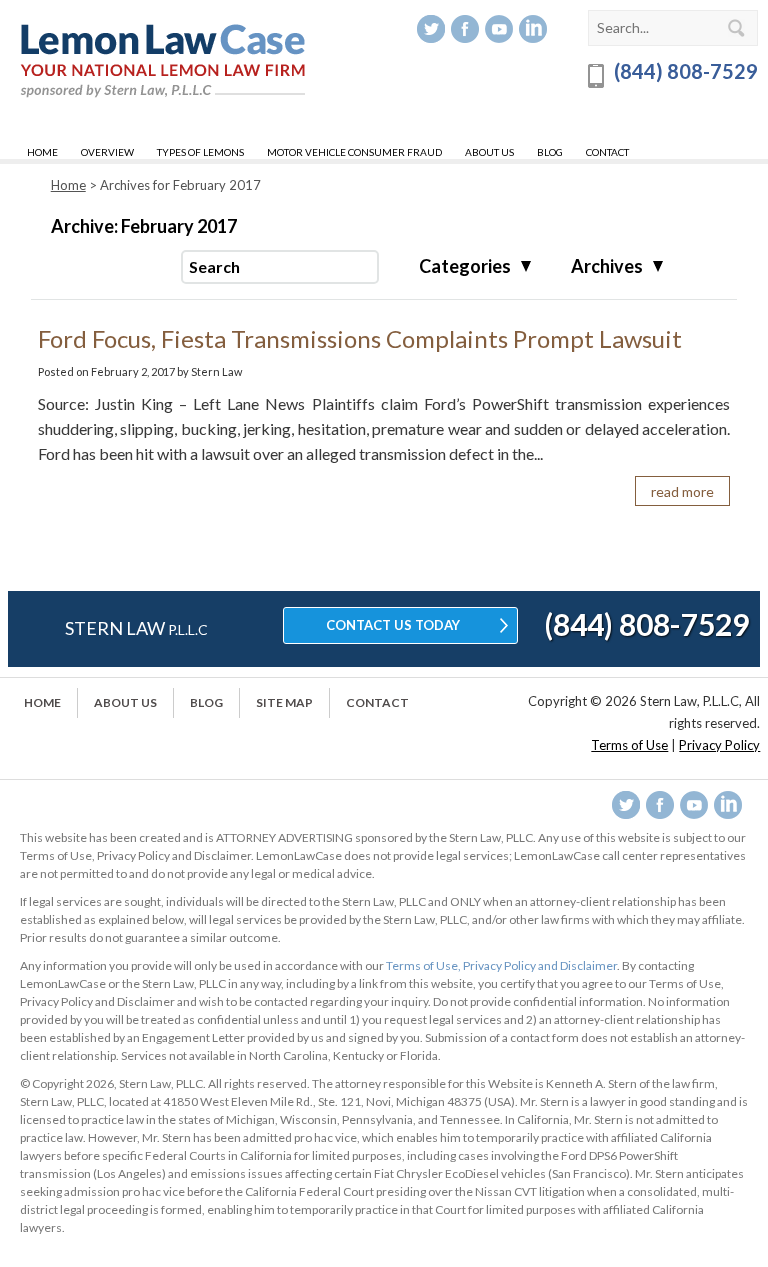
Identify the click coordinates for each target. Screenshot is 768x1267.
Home (42, 152)
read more (682, 491)
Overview (107, 152)
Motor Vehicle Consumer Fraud (354, 152)
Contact (607, 152)
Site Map (284, 702)
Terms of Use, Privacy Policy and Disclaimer (501, 965)
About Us (489, 152)
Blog (550, 152)
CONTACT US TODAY (393, 625)
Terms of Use (629, 745)
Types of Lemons (200, 152)
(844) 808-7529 (684, 71)
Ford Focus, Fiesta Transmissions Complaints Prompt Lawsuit (360, 338)
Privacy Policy (719, 745)
